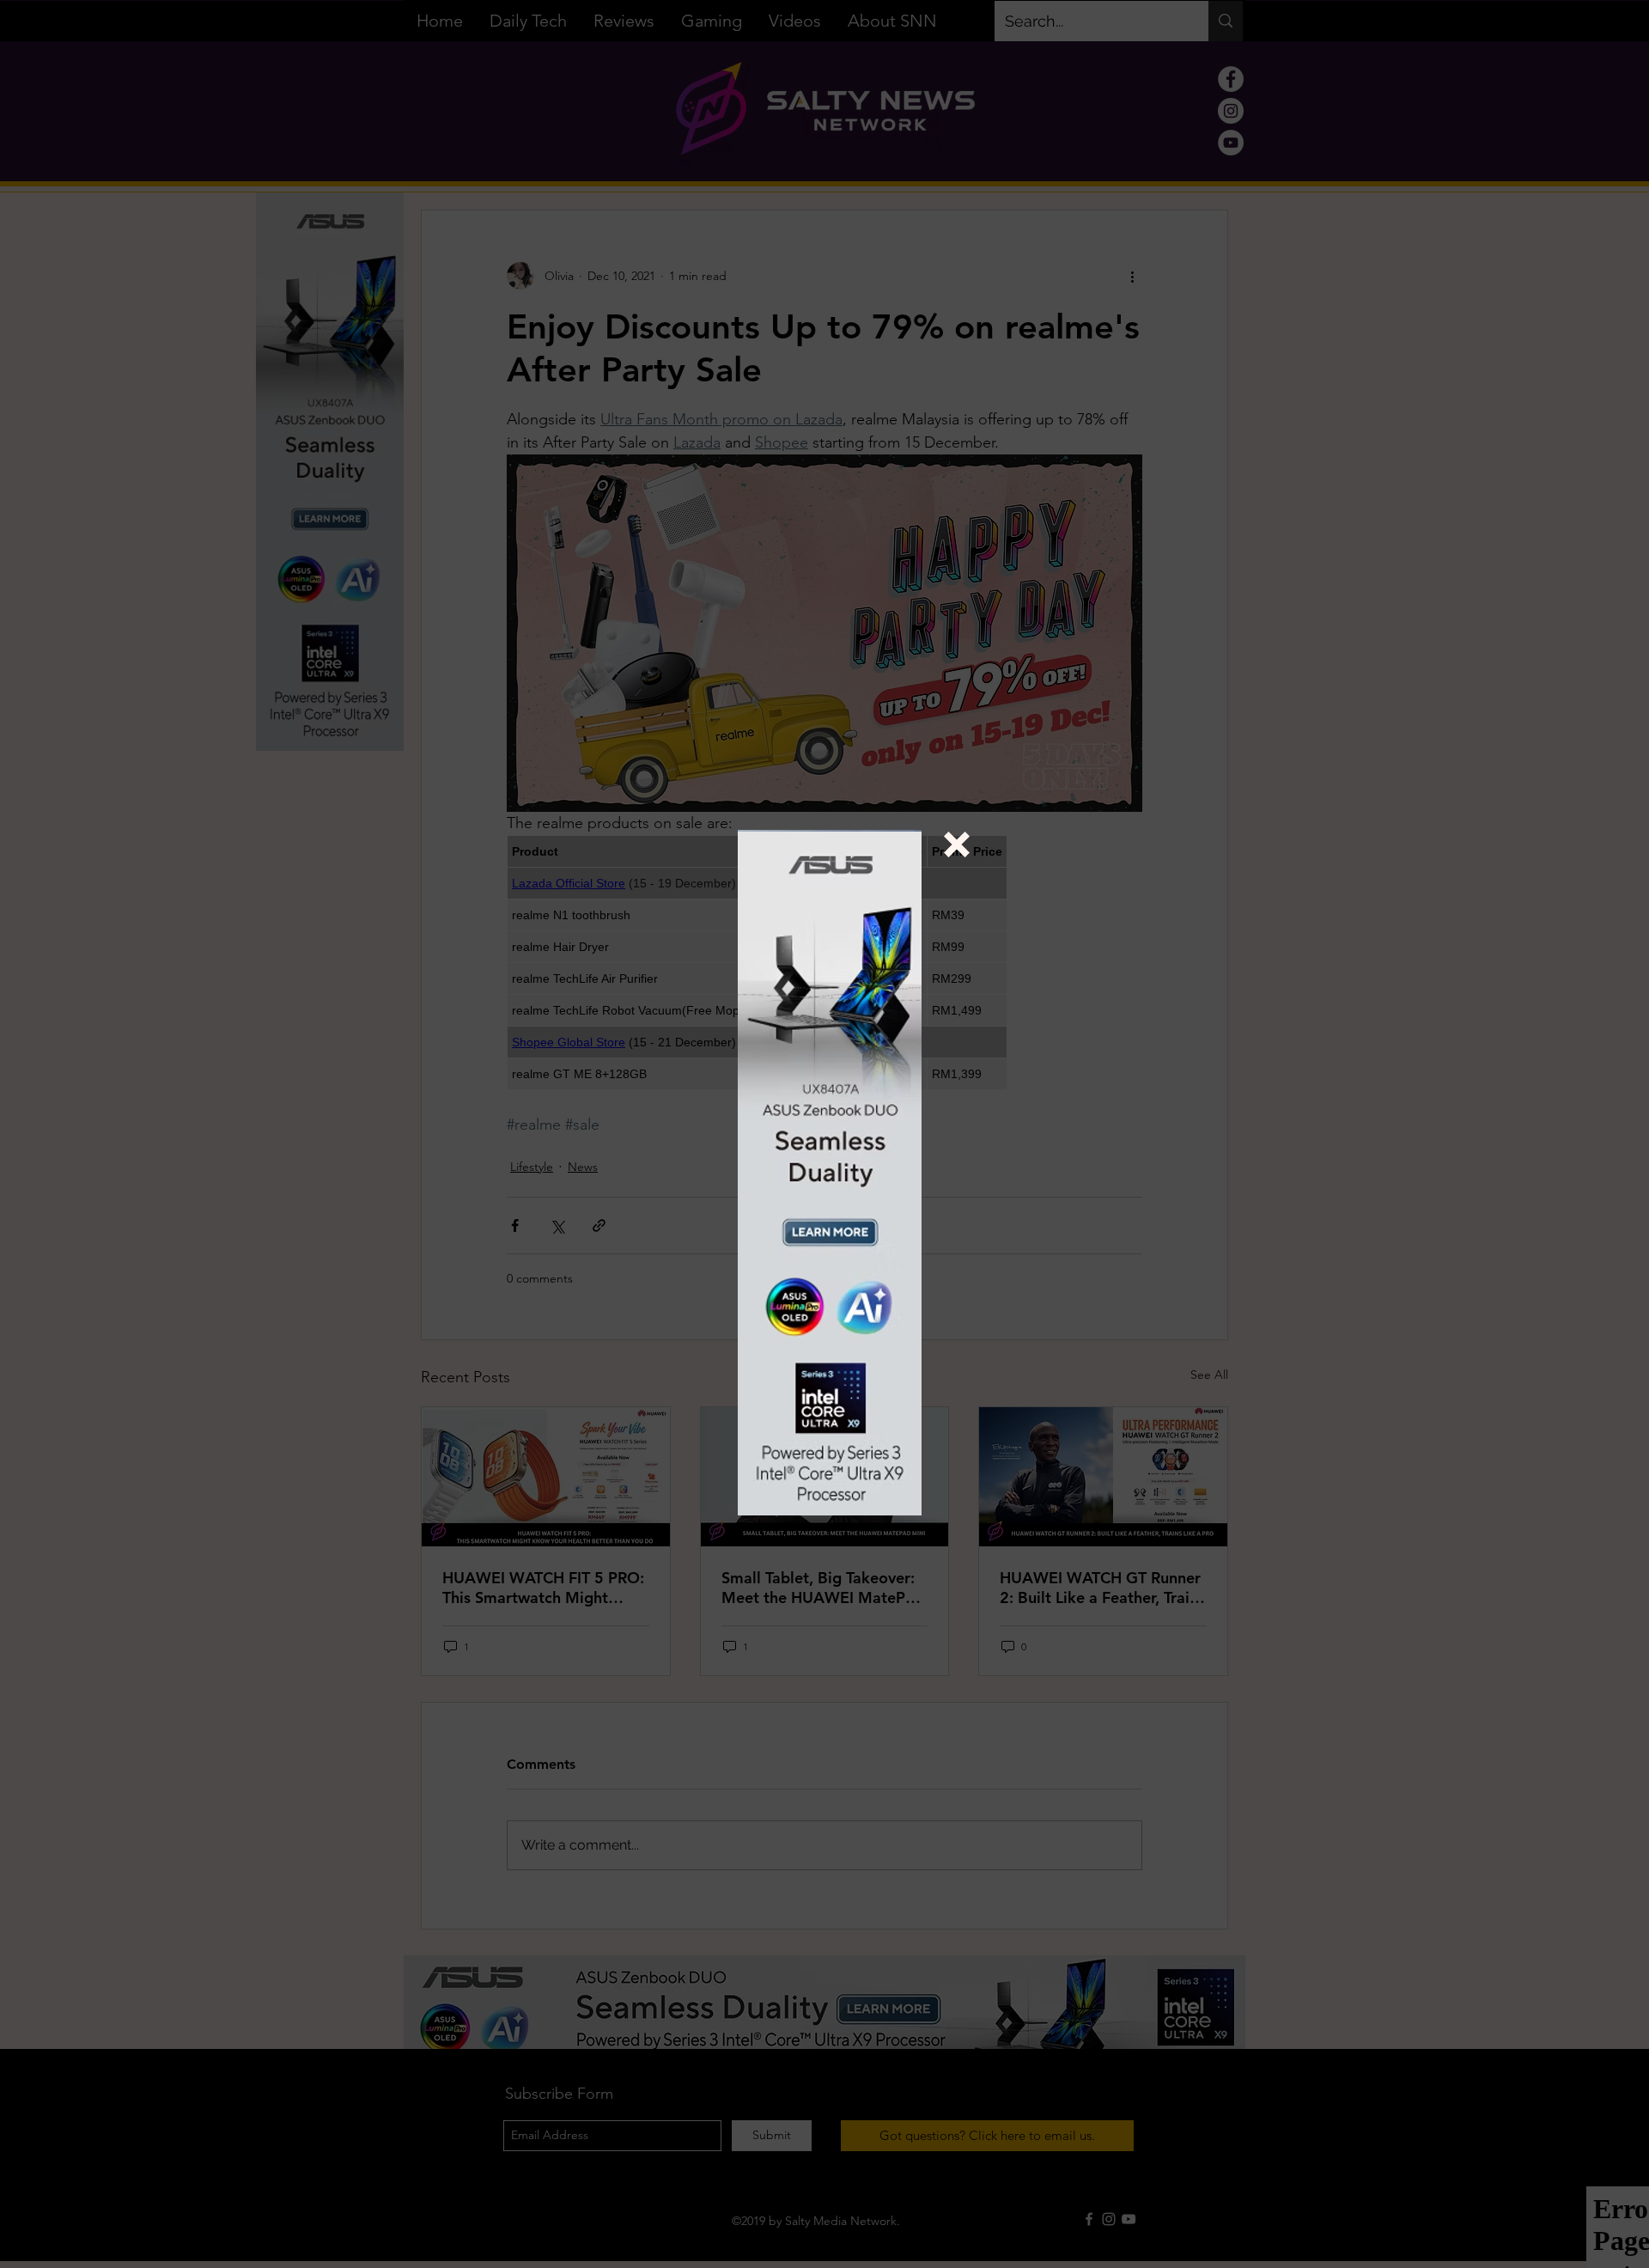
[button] (957, 844)
